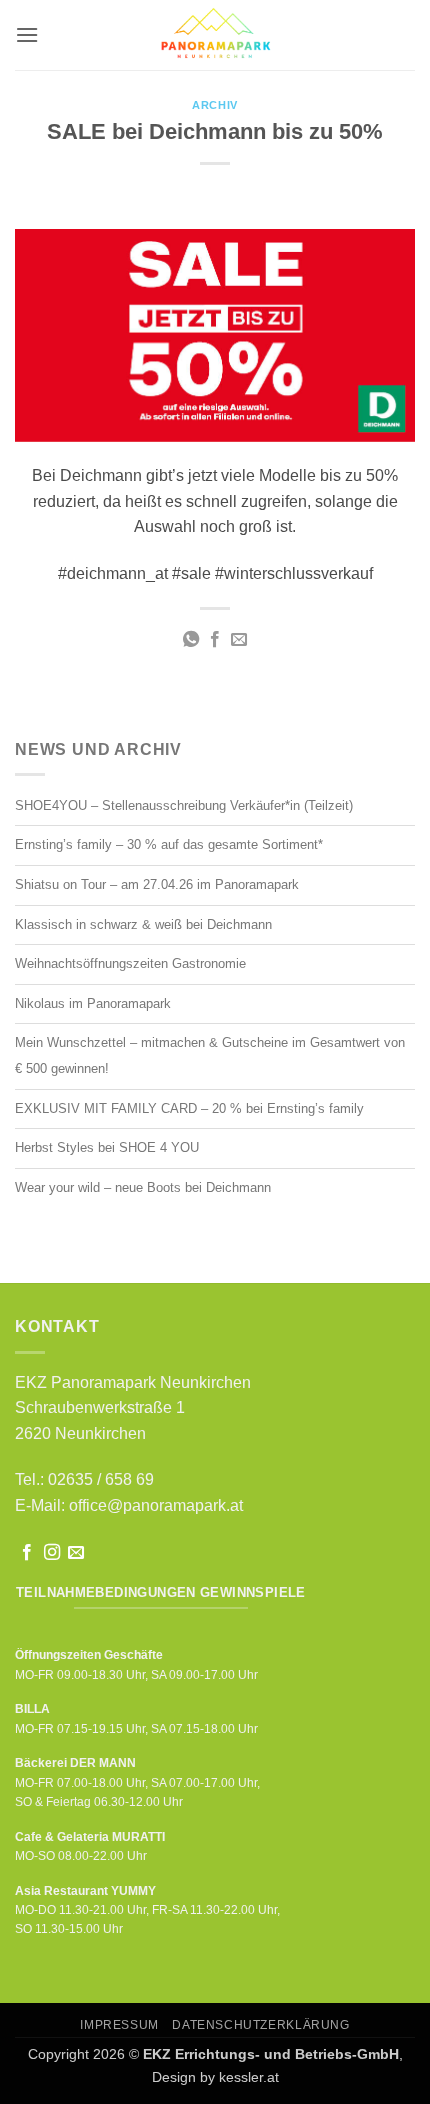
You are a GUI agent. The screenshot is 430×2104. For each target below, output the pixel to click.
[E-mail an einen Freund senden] (239, 640)
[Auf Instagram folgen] (52, 1553)
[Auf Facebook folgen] (27, 1553)
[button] (27, 34)
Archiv (214, 105)
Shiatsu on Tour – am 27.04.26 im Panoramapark (157, 884)
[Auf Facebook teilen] (215, 640)
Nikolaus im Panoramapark (93, 1003)
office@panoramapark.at (156, 1505)
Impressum (119, 2025)
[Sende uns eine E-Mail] (76, 1553)
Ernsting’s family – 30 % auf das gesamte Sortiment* (169, 844)
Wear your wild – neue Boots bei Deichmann (143, 1187)
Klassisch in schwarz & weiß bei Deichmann (143, 924)
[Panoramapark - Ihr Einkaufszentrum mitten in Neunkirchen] (215, 35)
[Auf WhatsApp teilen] (190, 640)
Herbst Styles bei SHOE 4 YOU (107, 1147)
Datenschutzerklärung (260, 2025)
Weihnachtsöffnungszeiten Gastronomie (130, 963)
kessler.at (249, 2077)
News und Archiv (98, 749)
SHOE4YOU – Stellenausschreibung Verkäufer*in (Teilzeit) (184, 805)
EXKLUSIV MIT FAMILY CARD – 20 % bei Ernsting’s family (189, 1108)
